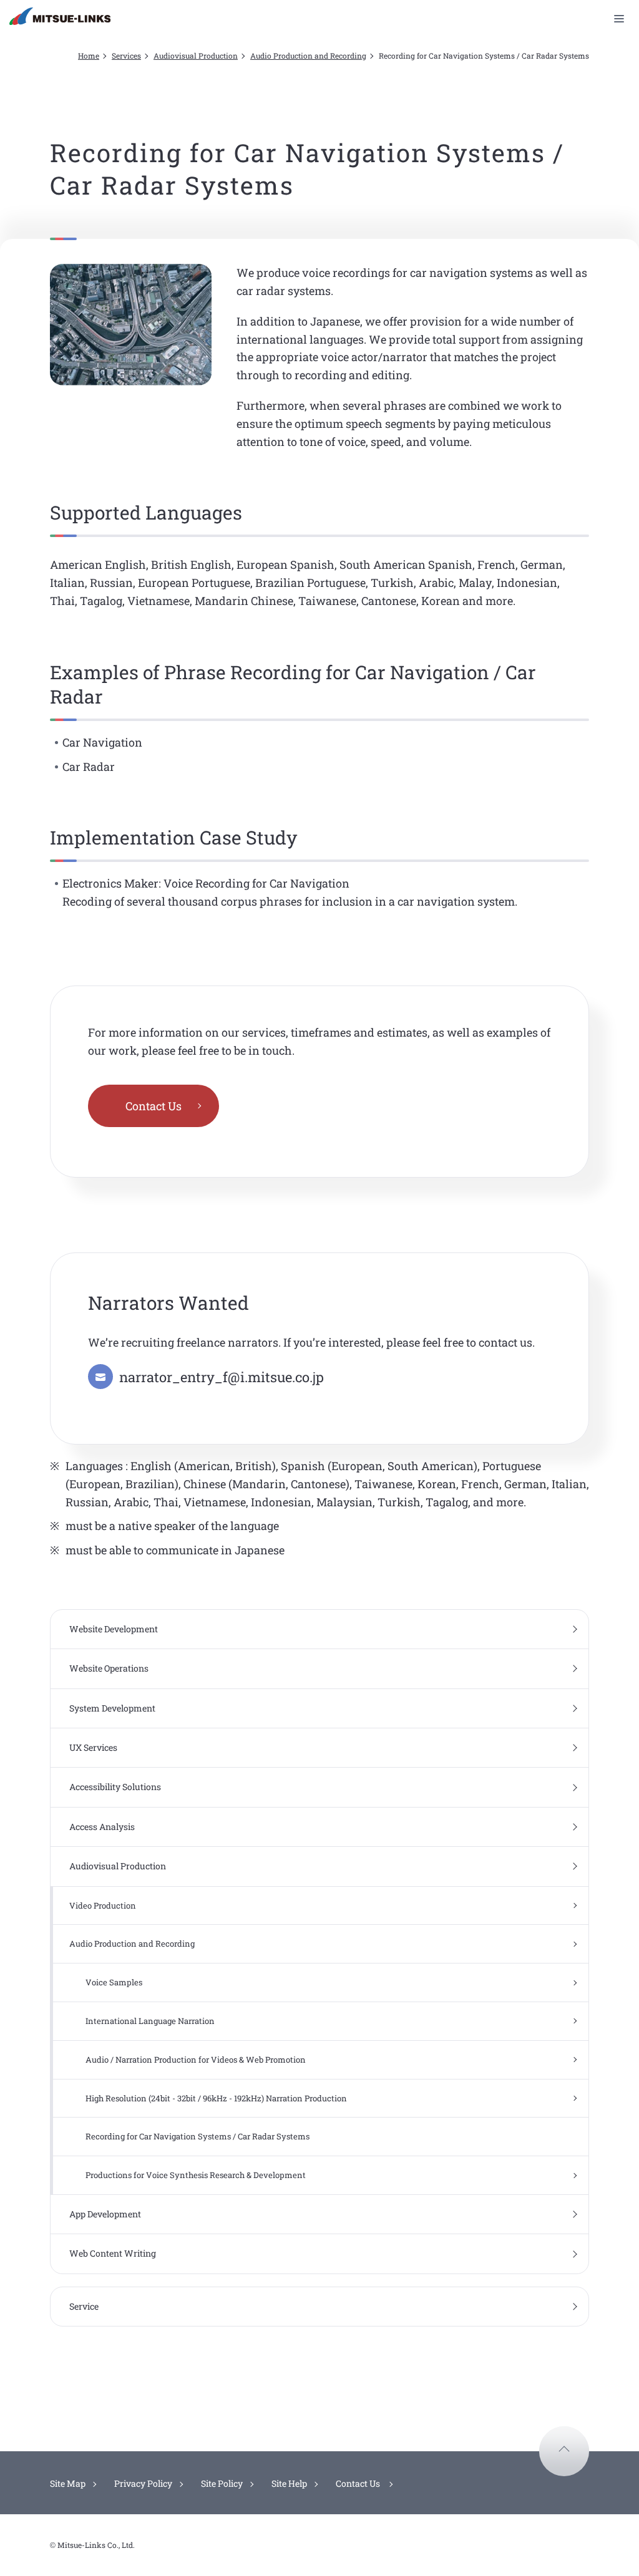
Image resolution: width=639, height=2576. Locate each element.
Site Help (289, 2483)
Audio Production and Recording (308, 56)
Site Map (68, 2483)
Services (126, 56)
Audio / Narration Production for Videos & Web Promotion (196, 2060)
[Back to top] (564, 2451)
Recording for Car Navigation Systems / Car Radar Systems (198, 2136)
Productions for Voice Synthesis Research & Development (196, 2175)
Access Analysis (102, 1827)
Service (84, 2306)
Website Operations (109, 1668)
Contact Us (154, 1106)
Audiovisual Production (196, 56)
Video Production (103, 1905)
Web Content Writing (113, 2253)
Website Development (114, 1629)
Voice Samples (114, 1982)
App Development (105, 2214)
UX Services (93, 1747)
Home (89, 56)
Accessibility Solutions (115, 1787)
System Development (112, 1708)
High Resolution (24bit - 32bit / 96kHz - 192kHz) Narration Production (216, 2098)
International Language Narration (150, 2021)
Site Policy (222, 2483)
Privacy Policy (143, 2483)
